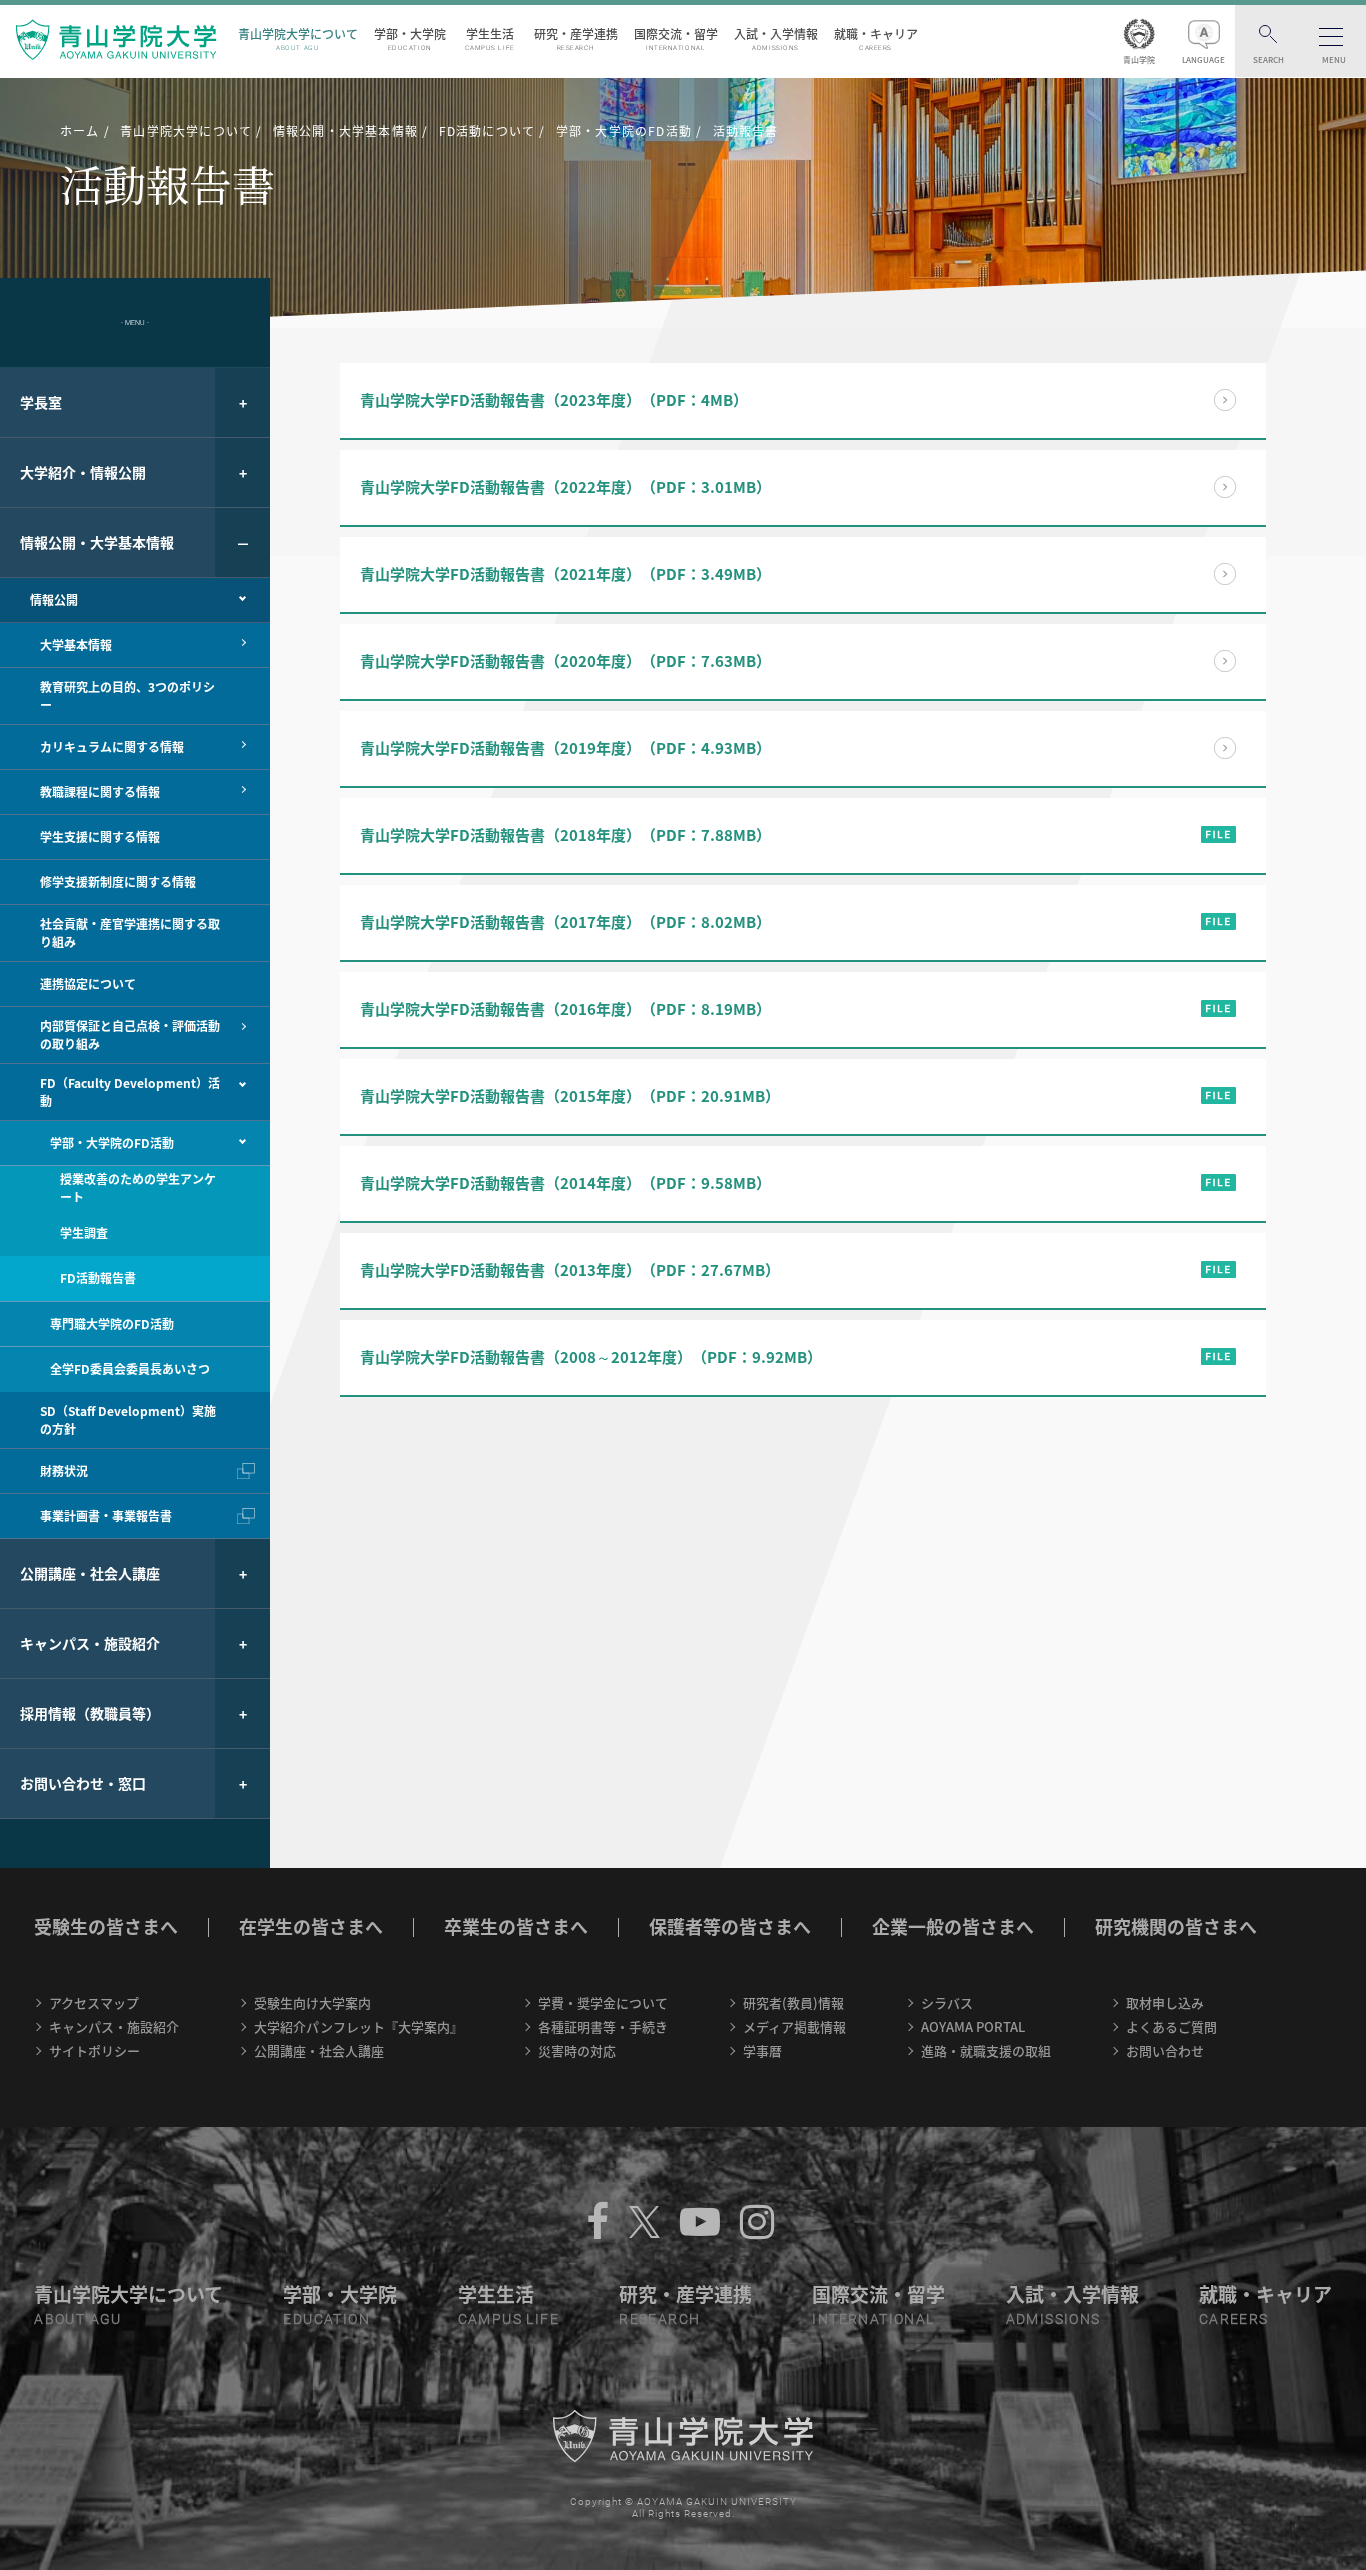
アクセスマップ (94, 2002)
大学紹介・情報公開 (83, 472)
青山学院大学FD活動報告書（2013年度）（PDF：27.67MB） (570, 1270)
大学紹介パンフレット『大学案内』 (358, 2026)
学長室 (41, 402)
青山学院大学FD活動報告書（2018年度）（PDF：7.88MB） (565, 835)
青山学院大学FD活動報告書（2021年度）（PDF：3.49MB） (565, 574)
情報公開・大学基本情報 (97, 542)
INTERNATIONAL (873, 2319)
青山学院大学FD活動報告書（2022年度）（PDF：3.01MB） (565, 487)
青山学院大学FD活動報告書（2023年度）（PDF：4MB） (554, 400)
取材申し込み (1165, 2002)
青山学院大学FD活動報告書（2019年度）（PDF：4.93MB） (565, 748)
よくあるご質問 (1171, 2026)
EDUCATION (326, 2319)
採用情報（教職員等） (90, 1713)
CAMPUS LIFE (508, 2319)
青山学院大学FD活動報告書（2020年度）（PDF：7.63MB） (565, 661)
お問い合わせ (1165, 2050)
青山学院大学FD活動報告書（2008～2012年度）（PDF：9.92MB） (591, 1357)
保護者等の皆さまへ (730, 1926)
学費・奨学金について (603, 2002)
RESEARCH (659, 2319)
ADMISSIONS (1053, 2319)
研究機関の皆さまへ (1176, 1926)
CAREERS (1234, 2319)
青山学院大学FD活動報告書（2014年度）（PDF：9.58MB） (565, 1183)
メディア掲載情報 (794, 2026)
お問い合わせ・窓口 (83, 1783)
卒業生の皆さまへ (516, 1926)
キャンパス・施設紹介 (90, 1643)
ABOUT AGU (78, 2319)
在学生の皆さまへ (311, 1926)
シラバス (947, 2002)
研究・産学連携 (576, 38)
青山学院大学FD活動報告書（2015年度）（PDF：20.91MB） (570, 1096)
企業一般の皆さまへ (953, 1926)
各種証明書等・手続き (603, 2026)
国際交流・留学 (676, 38)
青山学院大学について (298, 38)
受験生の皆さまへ (106, 1926)
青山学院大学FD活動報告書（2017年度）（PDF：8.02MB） (565, 922)
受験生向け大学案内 (312, 2002)
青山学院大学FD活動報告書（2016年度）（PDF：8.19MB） (565, 1009)
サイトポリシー (94, 2050)
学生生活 (490, 38)
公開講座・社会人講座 (90, 1573)
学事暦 (762, 2050)
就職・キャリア (876, 38)
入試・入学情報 (776, 38)
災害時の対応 (577, 2050)
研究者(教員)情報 (793, 2002)
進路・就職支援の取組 (986, 2050)
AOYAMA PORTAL (973, 2026)
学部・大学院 (410, 38)
